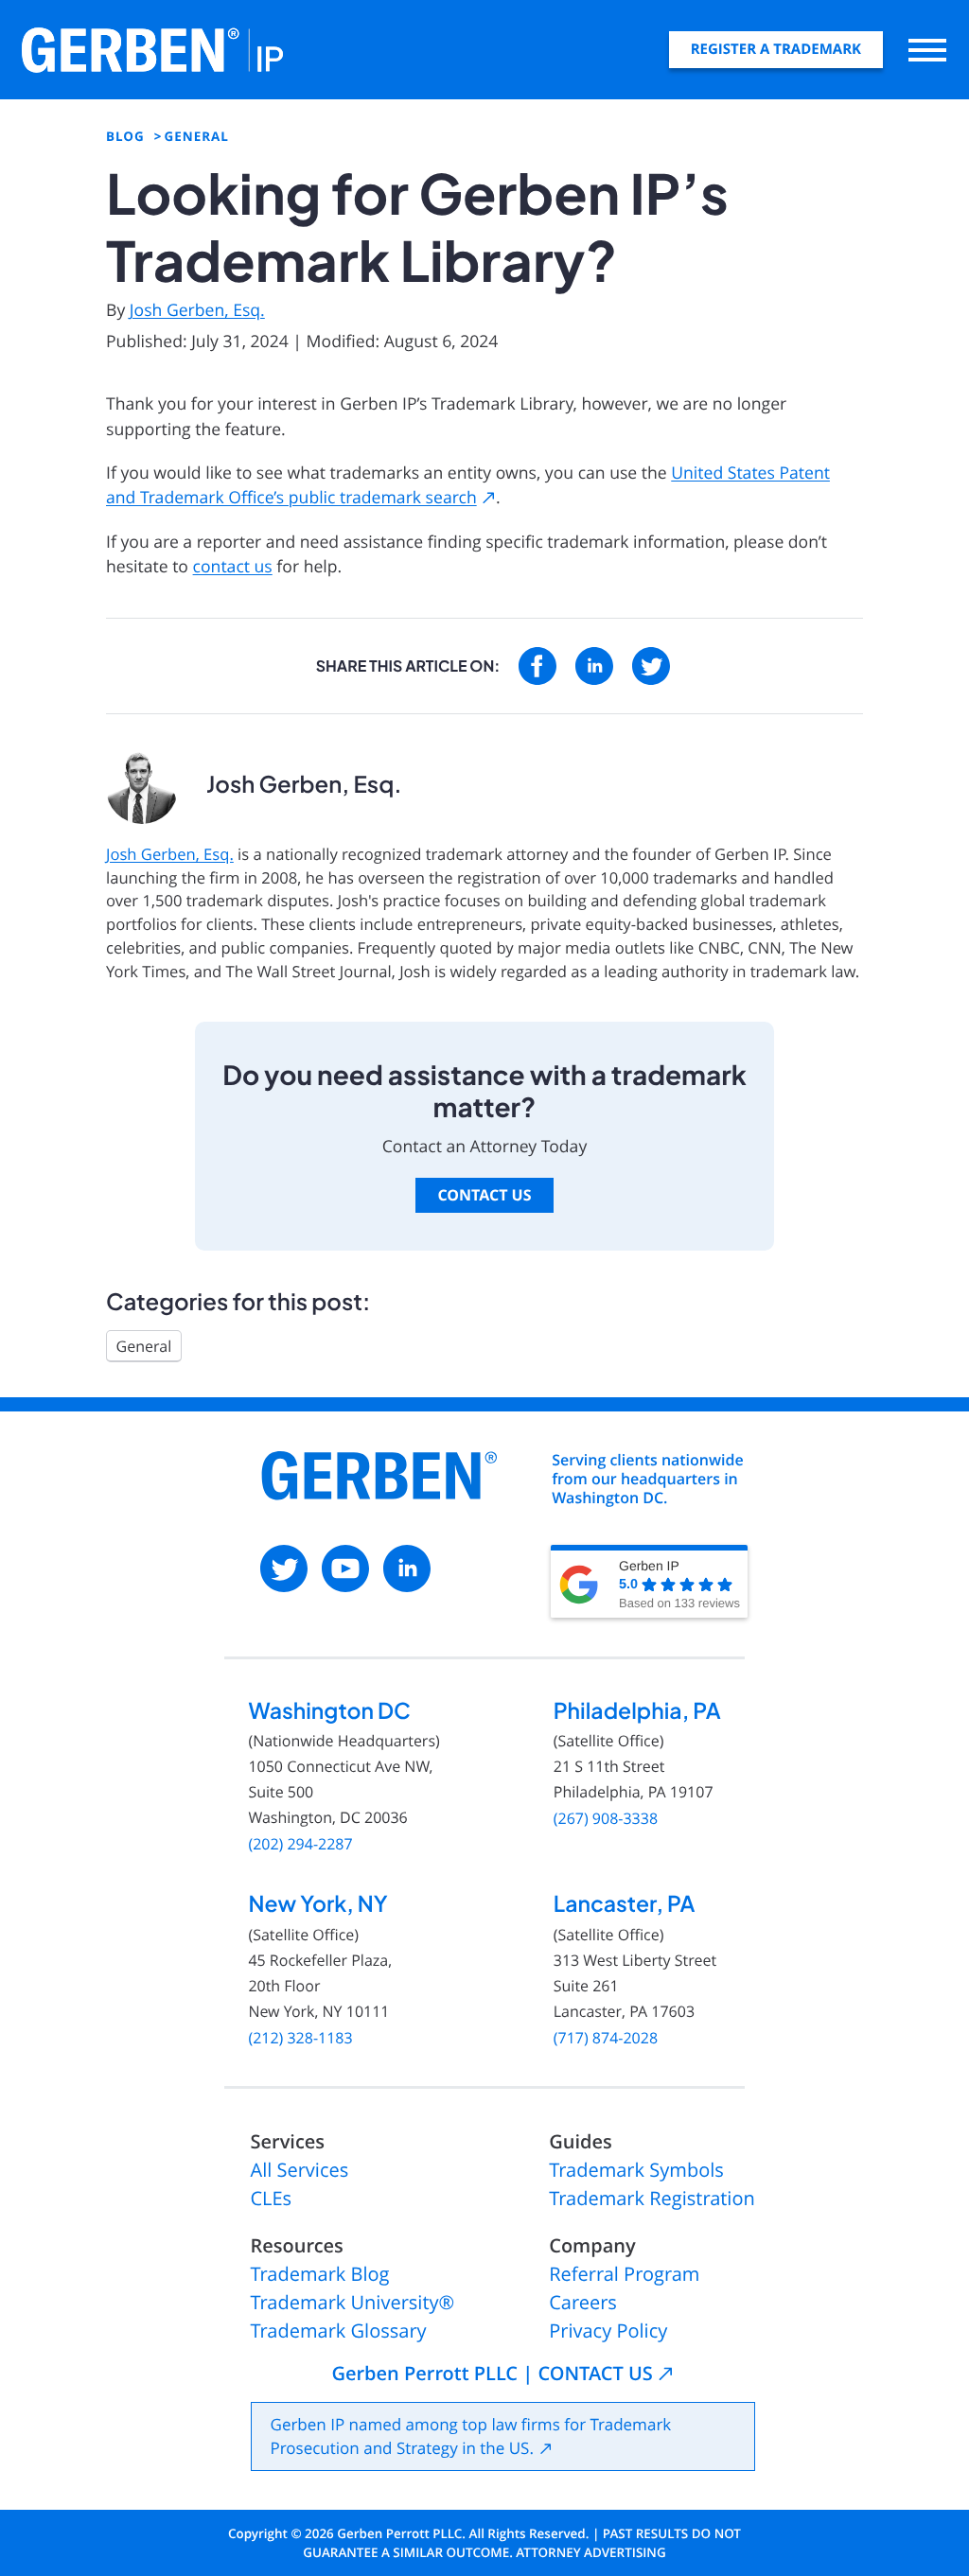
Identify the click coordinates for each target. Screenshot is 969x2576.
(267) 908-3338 (606, 1819)
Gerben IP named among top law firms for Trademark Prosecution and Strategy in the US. (471, 2436)
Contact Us (484, 1195)
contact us (233, 567)
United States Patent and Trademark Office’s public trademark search (468, 485)
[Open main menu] (927, 50)
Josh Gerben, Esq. (197, 310)
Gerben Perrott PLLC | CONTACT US (492, 2374)
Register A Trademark (776, 49)
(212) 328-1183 (300, 2038)
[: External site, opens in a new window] (537, 666)
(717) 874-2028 (606, 2038)
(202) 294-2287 (300, 1844)
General (144, 1346)
